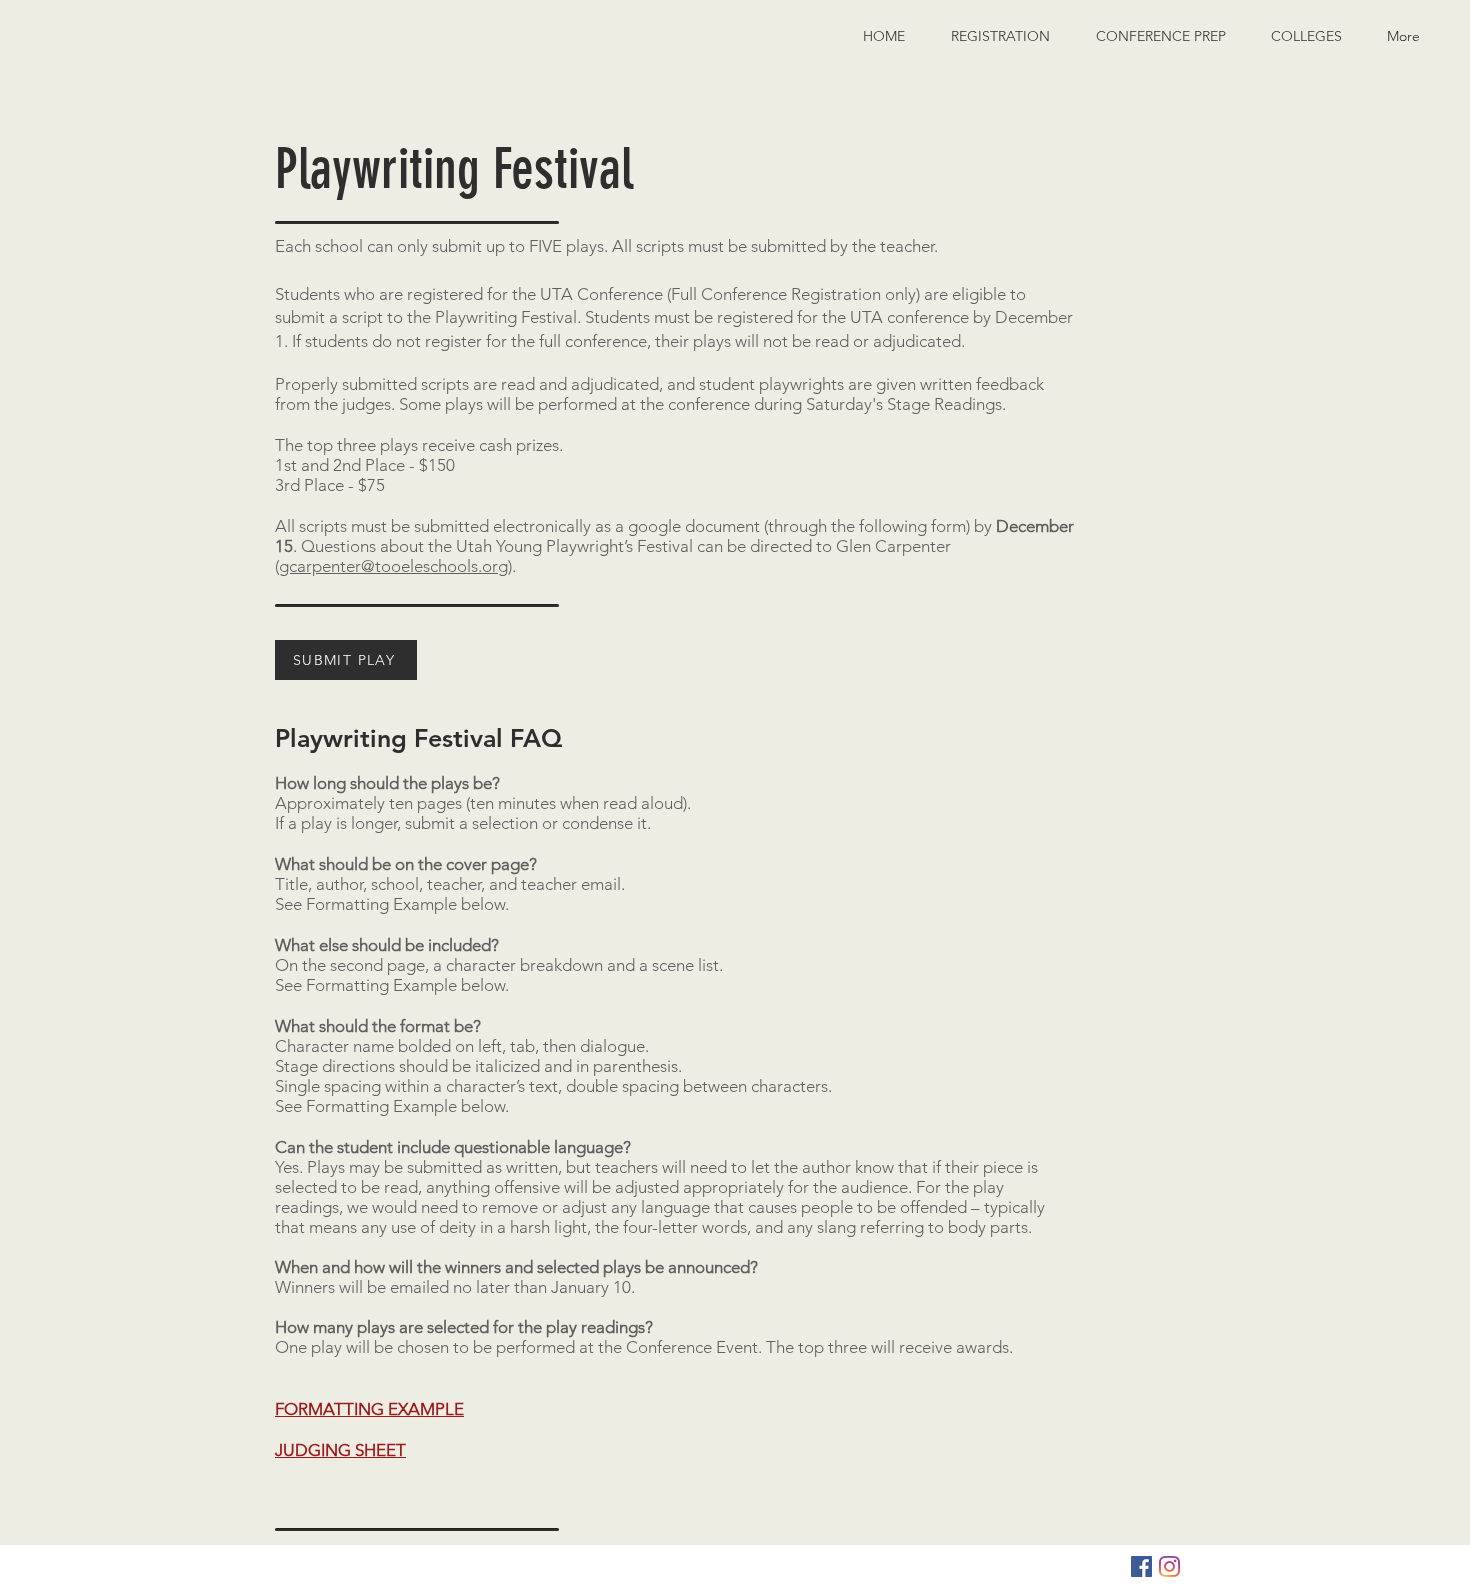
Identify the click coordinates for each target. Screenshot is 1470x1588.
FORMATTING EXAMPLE (369, 1409)
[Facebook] (1141, 1566)
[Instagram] (1169, 1566)
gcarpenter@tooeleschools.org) (395, 566)
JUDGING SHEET (340, 1450)
